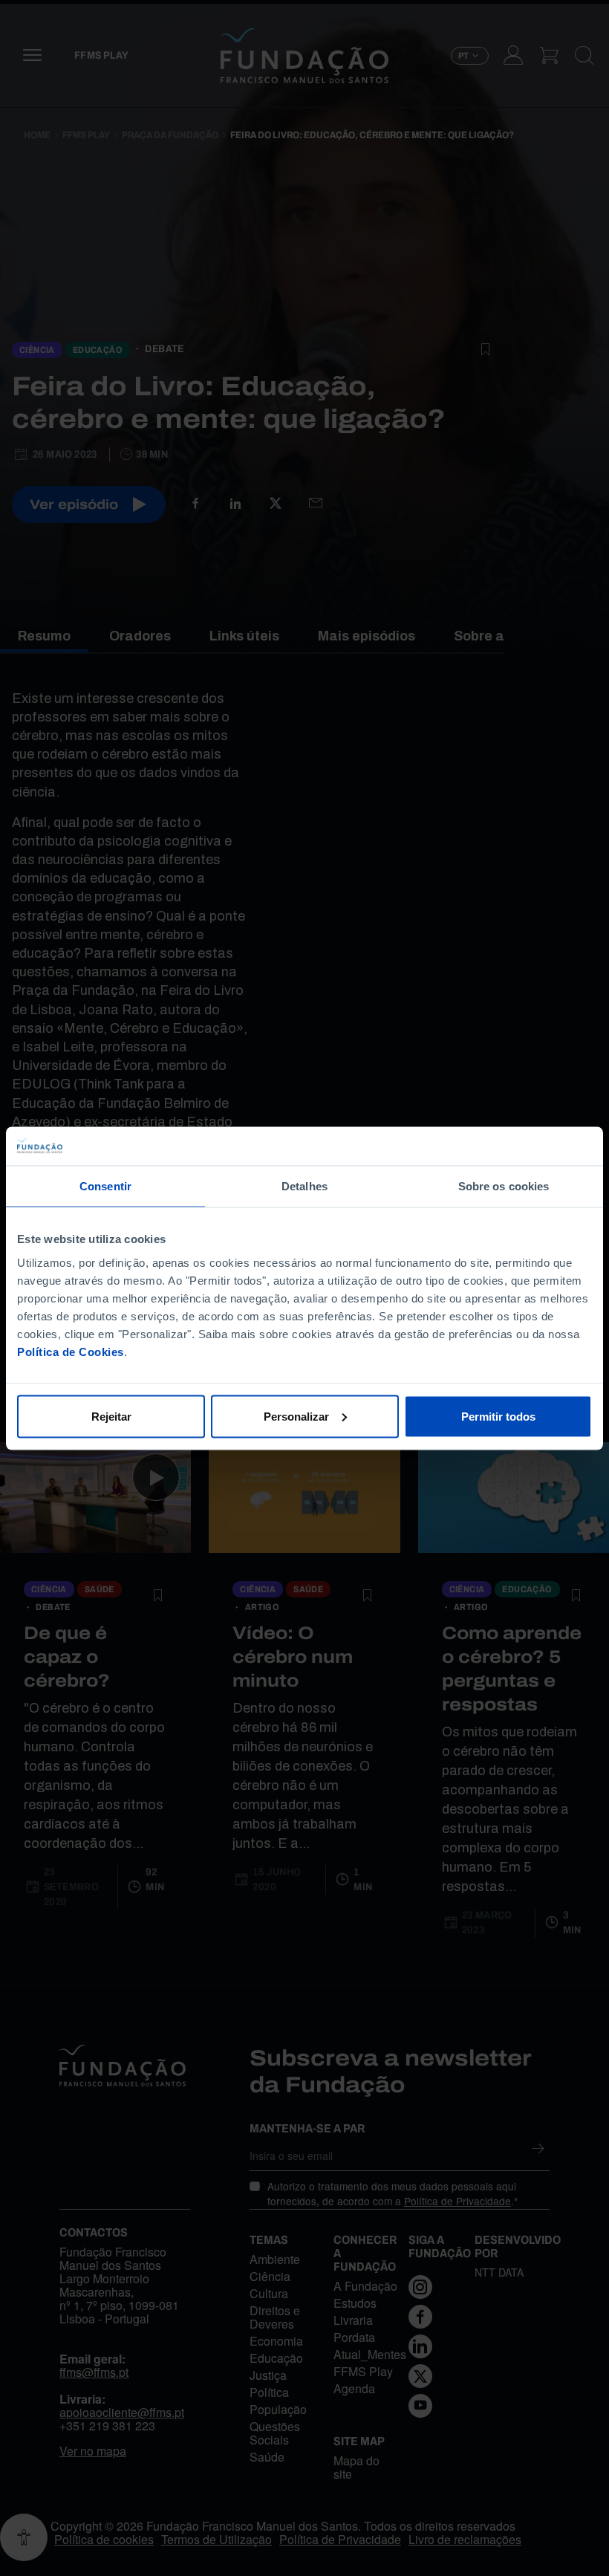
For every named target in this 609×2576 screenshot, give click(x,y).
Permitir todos (498, 1416)
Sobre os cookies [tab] (504, 1186)
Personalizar (296, 1416)
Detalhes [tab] (304, 1186)
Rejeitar (111, 1416)
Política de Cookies (71, 1351)
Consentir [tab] (105, 1186)
